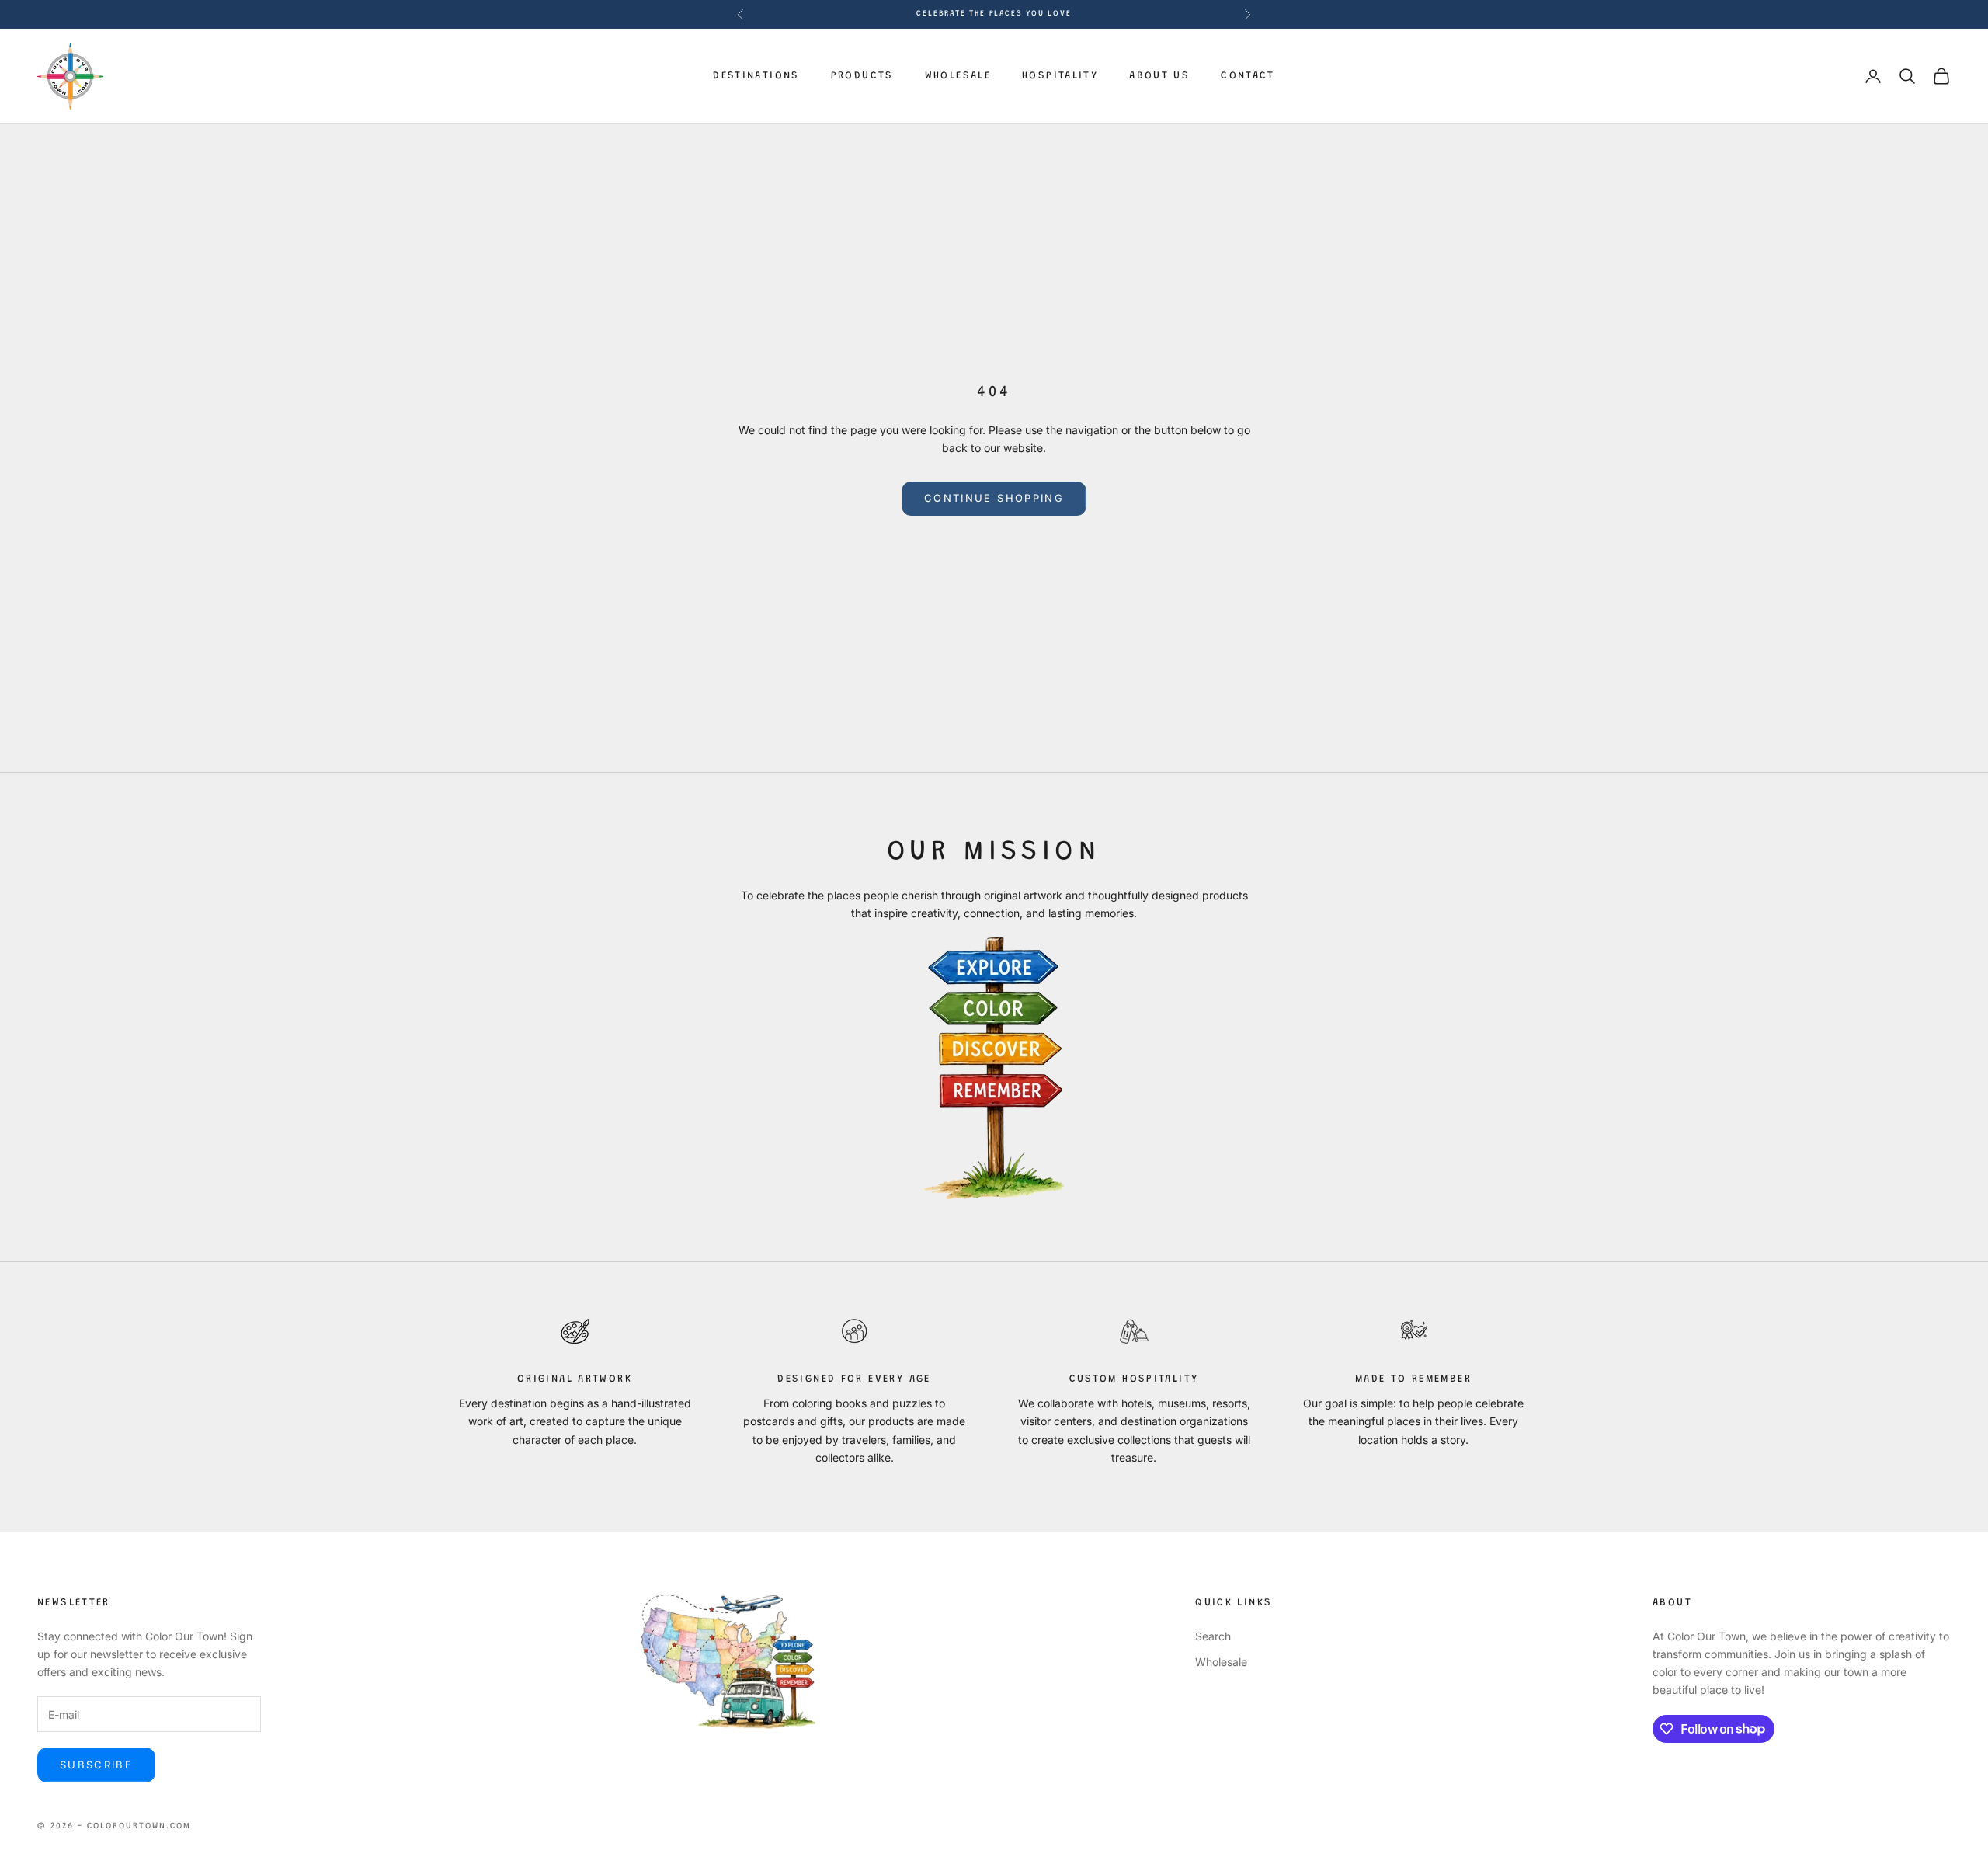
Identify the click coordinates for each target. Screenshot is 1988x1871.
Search (1213, 1636)
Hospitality (1060, 76)
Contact (1248, 76)
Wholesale (958, 76)
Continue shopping (994, 498)
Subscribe (96, 1765)
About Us (1159, 76)
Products (862, 76)
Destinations (756, 76)
